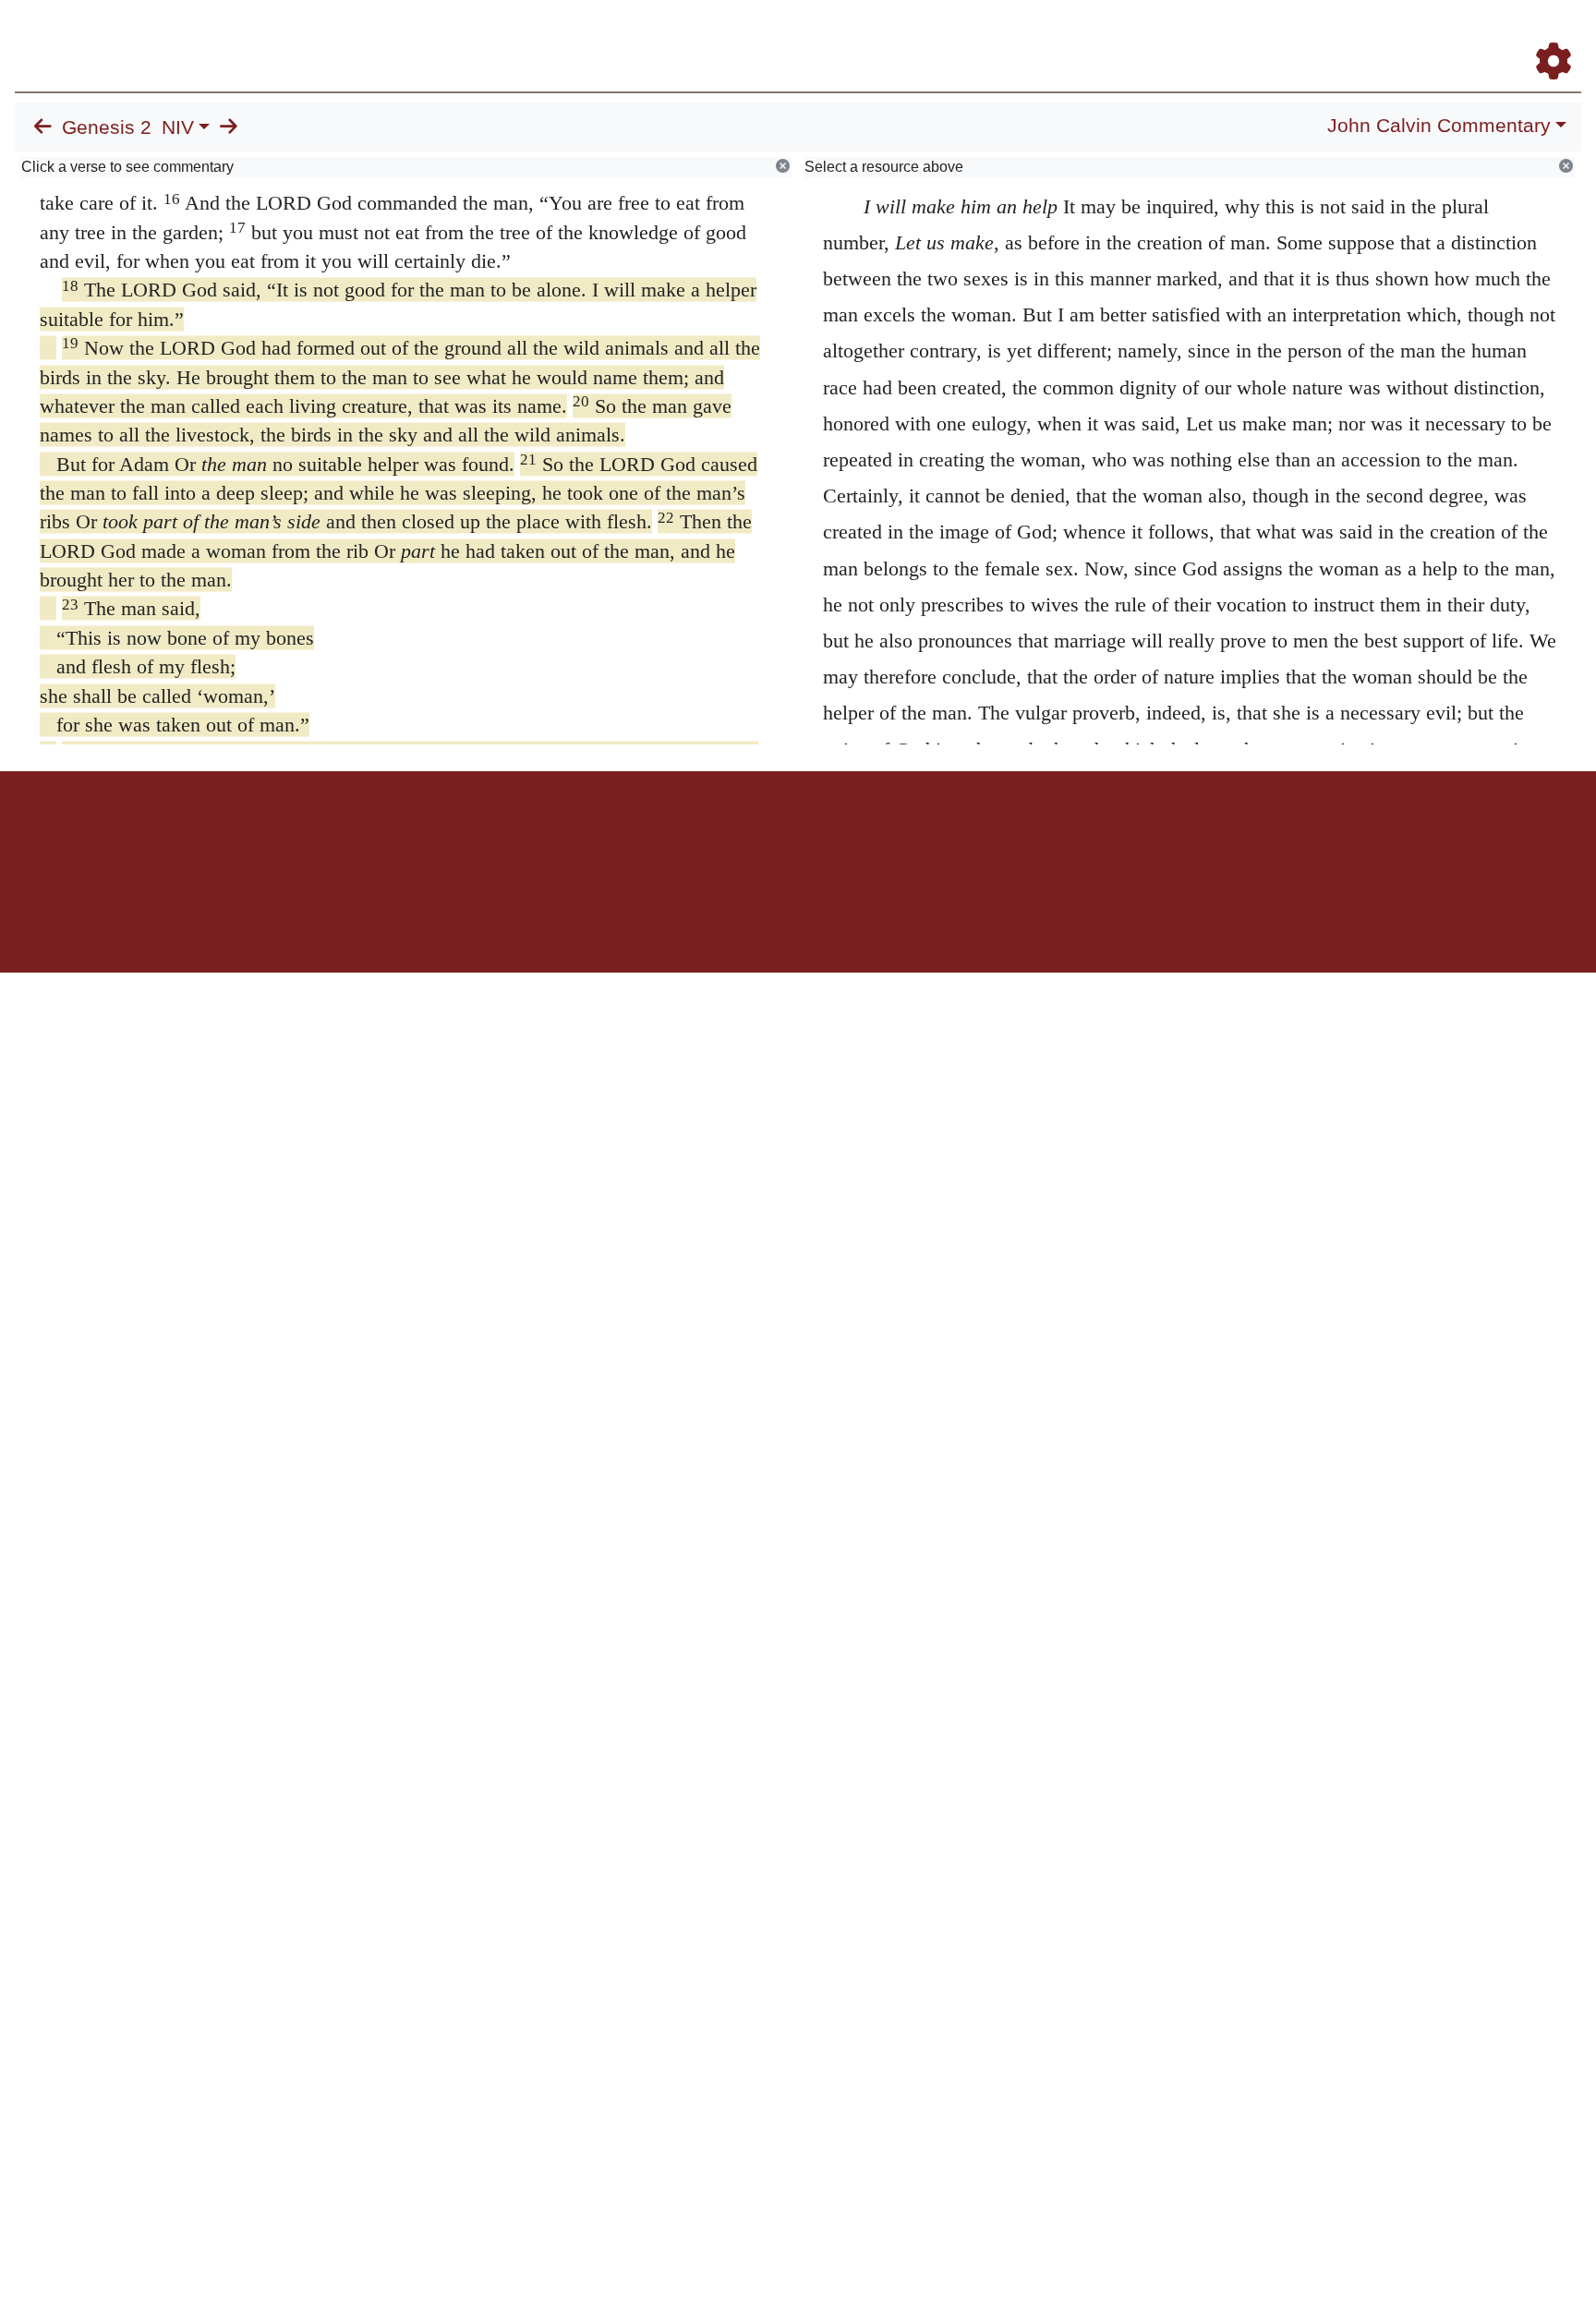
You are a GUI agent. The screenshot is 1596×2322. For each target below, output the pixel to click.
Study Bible (1406, 36)
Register (1545, 36)
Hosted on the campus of (706, 919)
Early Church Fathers (1104, 36)
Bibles (762, 835)
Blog (1336, 36)
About (795, 835)
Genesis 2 (107, 127)
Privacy (881, 835)
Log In (1481, 36)
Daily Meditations (1247, 36)
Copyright (837, 835)
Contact (921, 835)
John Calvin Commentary (1439, 126)
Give (955, 835)
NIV (178, 127)
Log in (644, 835)
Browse (982, 36)
